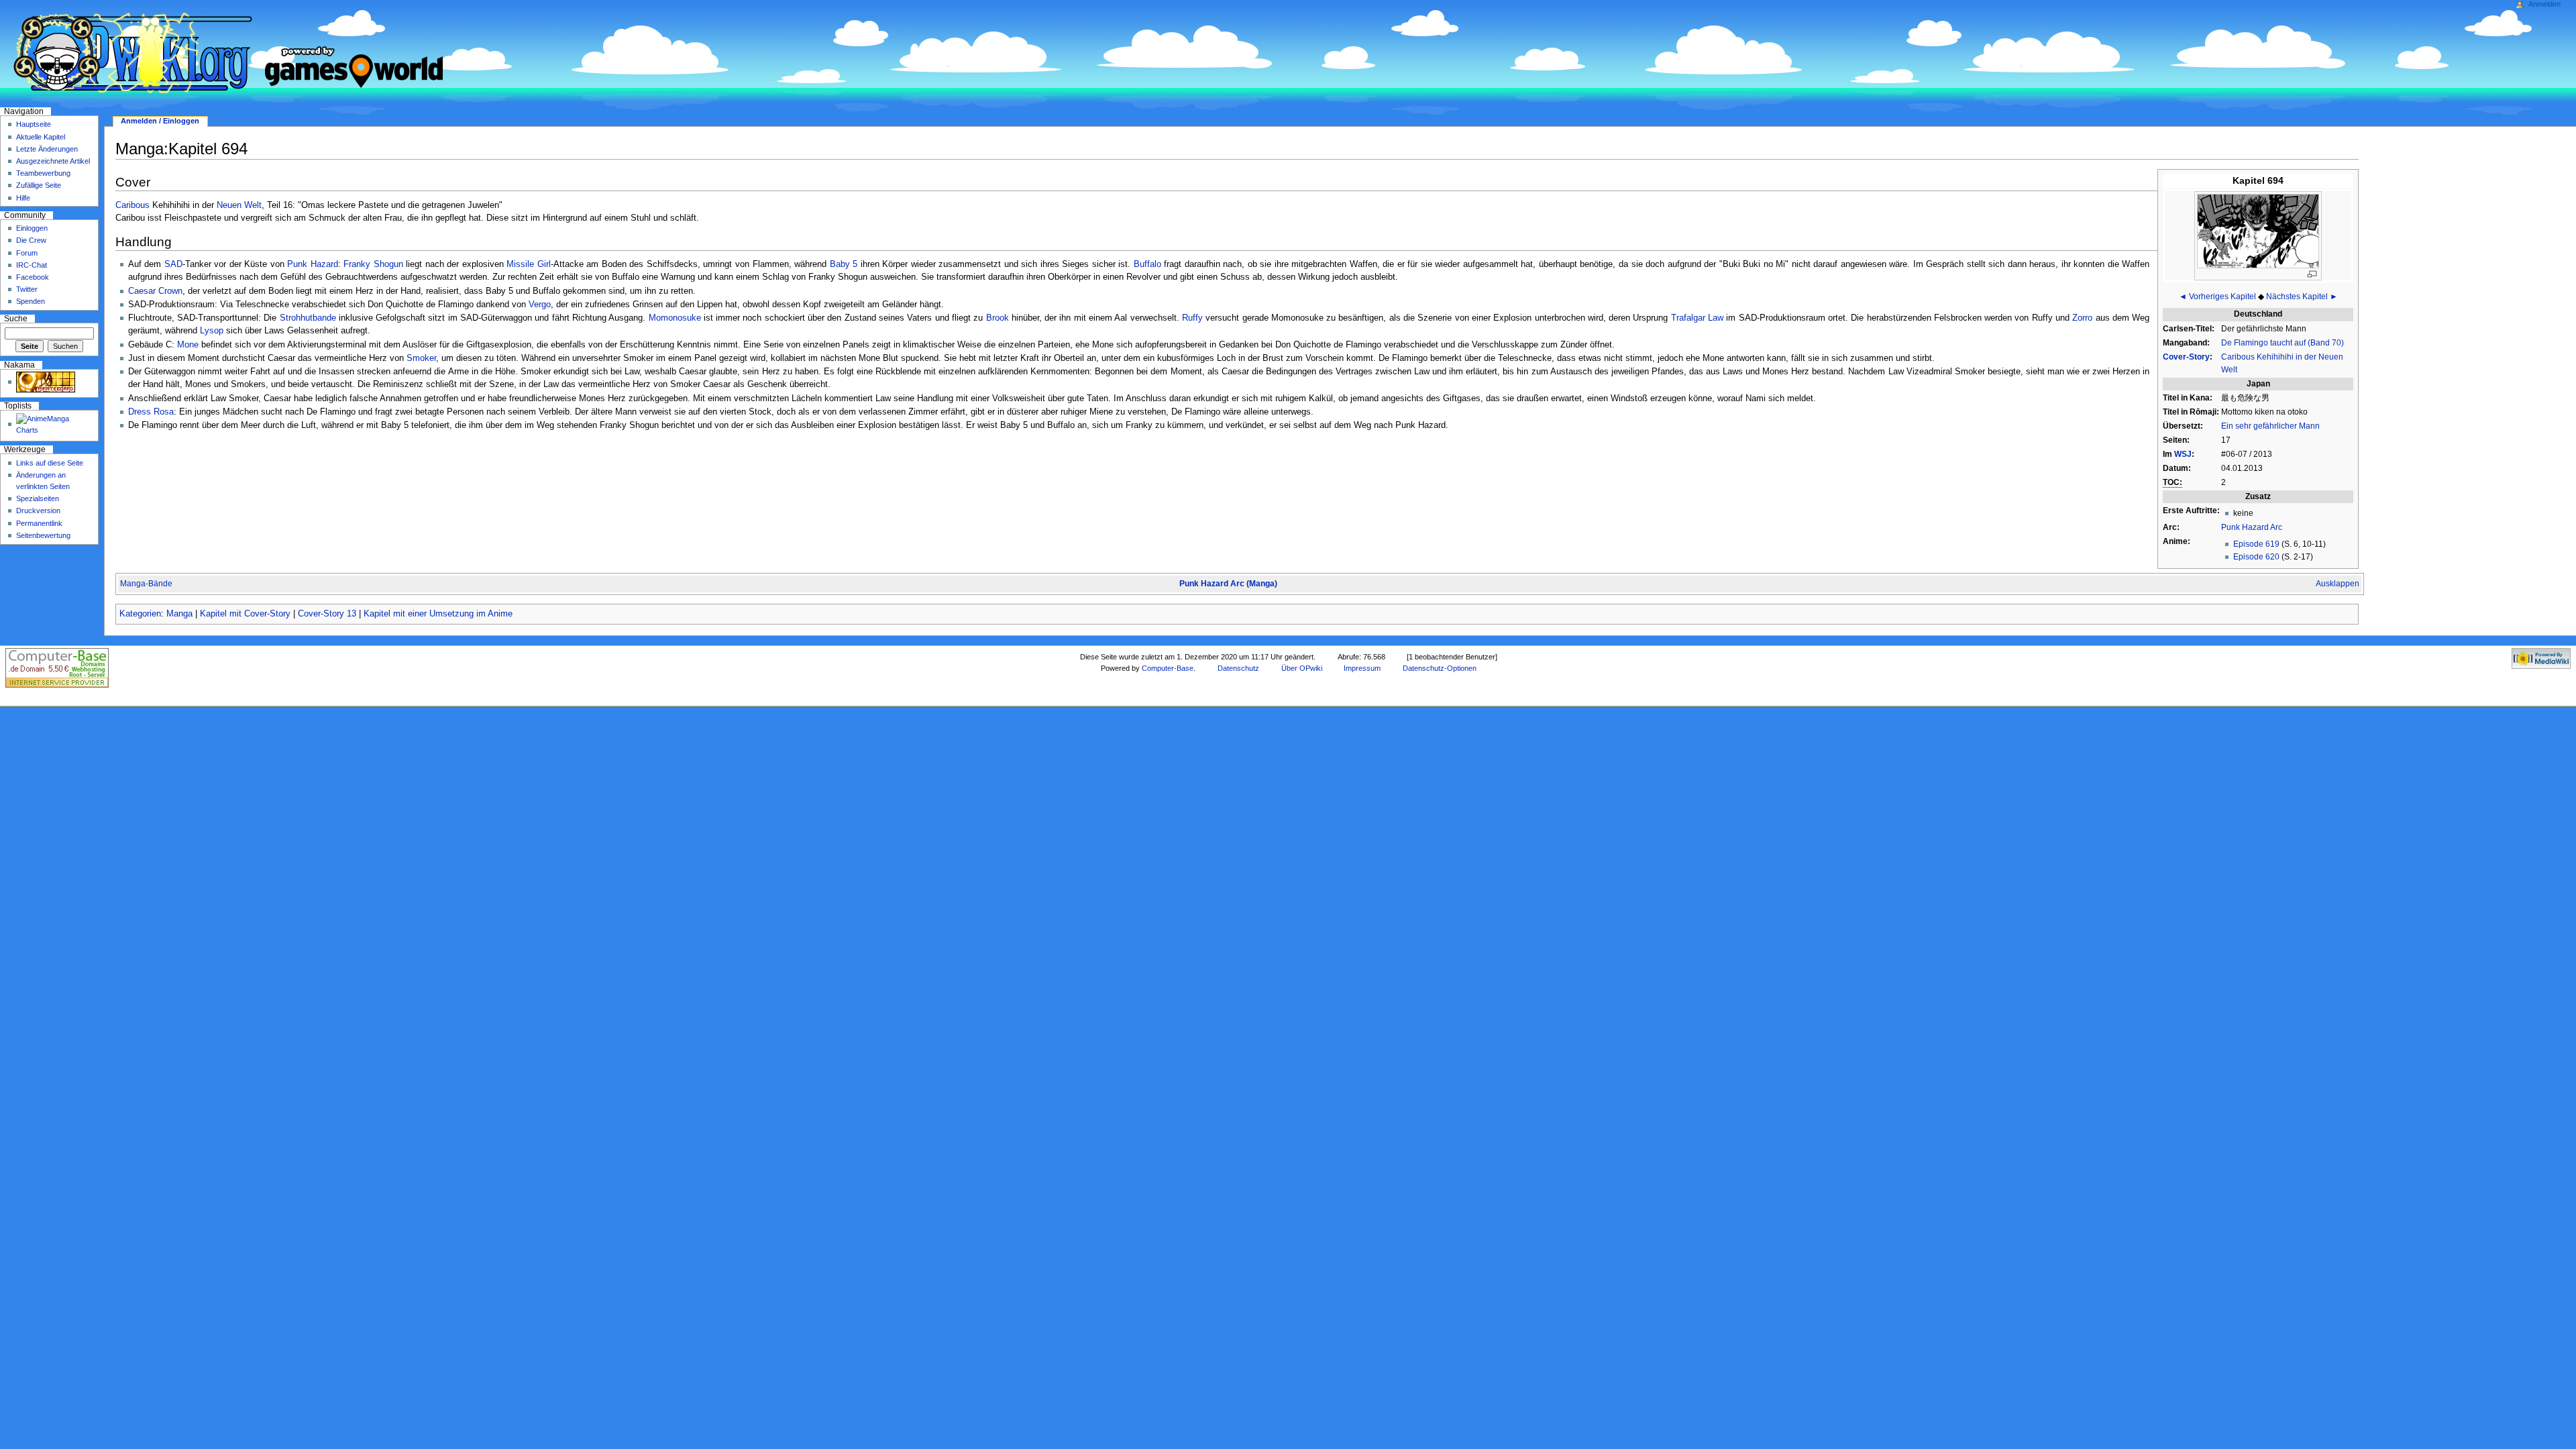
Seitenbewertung (43, 535)
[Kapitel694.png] (2258, 230)
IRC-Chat (32, 265)
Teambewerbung (43, 173)
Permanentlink (39, 523)
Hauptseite (34, 124)
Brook (998, 318)
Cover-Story (2186, 357)
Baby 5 (844, 264)
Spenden (31, 301)
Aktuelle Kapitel (41, 137)
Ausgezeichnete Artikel (53, 161)
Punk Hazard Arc (2252, 527)
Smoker (421, 358)
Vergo (540, 305)
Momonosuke (675, 318)
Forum (27, 253)
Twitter (27, 289)
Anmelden (2544, 4)
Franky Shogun (373, 264)
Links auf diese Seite (50, 463)
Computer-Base (1168, 668)
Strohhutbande (308, 318)
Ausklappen (2338, 584)
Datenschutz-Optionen (1440, 668)
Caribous (132, 205)
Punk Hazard (313, 264)
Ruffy (1192, 318)
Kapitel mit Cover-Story (245, 614)
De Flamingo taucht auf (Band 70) (2283, 343)
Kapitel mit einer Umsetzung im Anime (438, 614)
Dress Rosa (151, 412)
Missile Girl (529, 264)
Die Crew (31, 240)
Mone (188, 345)
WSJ (2183, 454)
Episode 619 (2256, 544)
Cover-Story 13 (327, 614)
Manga (179, 614)
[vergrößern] (2312, 274)
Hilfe (23, 198)
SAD (173, 264)
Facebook (33, 277)
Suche (16, 319)
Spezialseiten (38, 498)
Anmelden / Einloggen (160, 121)
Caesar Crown (155, 291)
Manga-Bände (146, 584)
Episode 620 (2256, 557)
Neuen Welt (239, 205)
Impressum (1362, 668)
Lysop (212, 331)
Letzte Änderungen (47, 149)
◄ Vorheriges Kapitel (2217, 297)
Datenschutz (1238, 668)
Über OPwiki (1302, 668)
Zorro (2082, 318)
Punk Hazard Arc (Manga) (1228, 584)
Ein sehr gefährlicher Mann (2270, 426)
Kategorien (140, 614)
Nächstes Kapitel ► (2302, 297)
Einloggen (32, 228)
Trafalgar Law (1697, 318)
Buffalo (1147, 264)
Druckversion (38, 511)
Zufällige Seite (39, 185)
